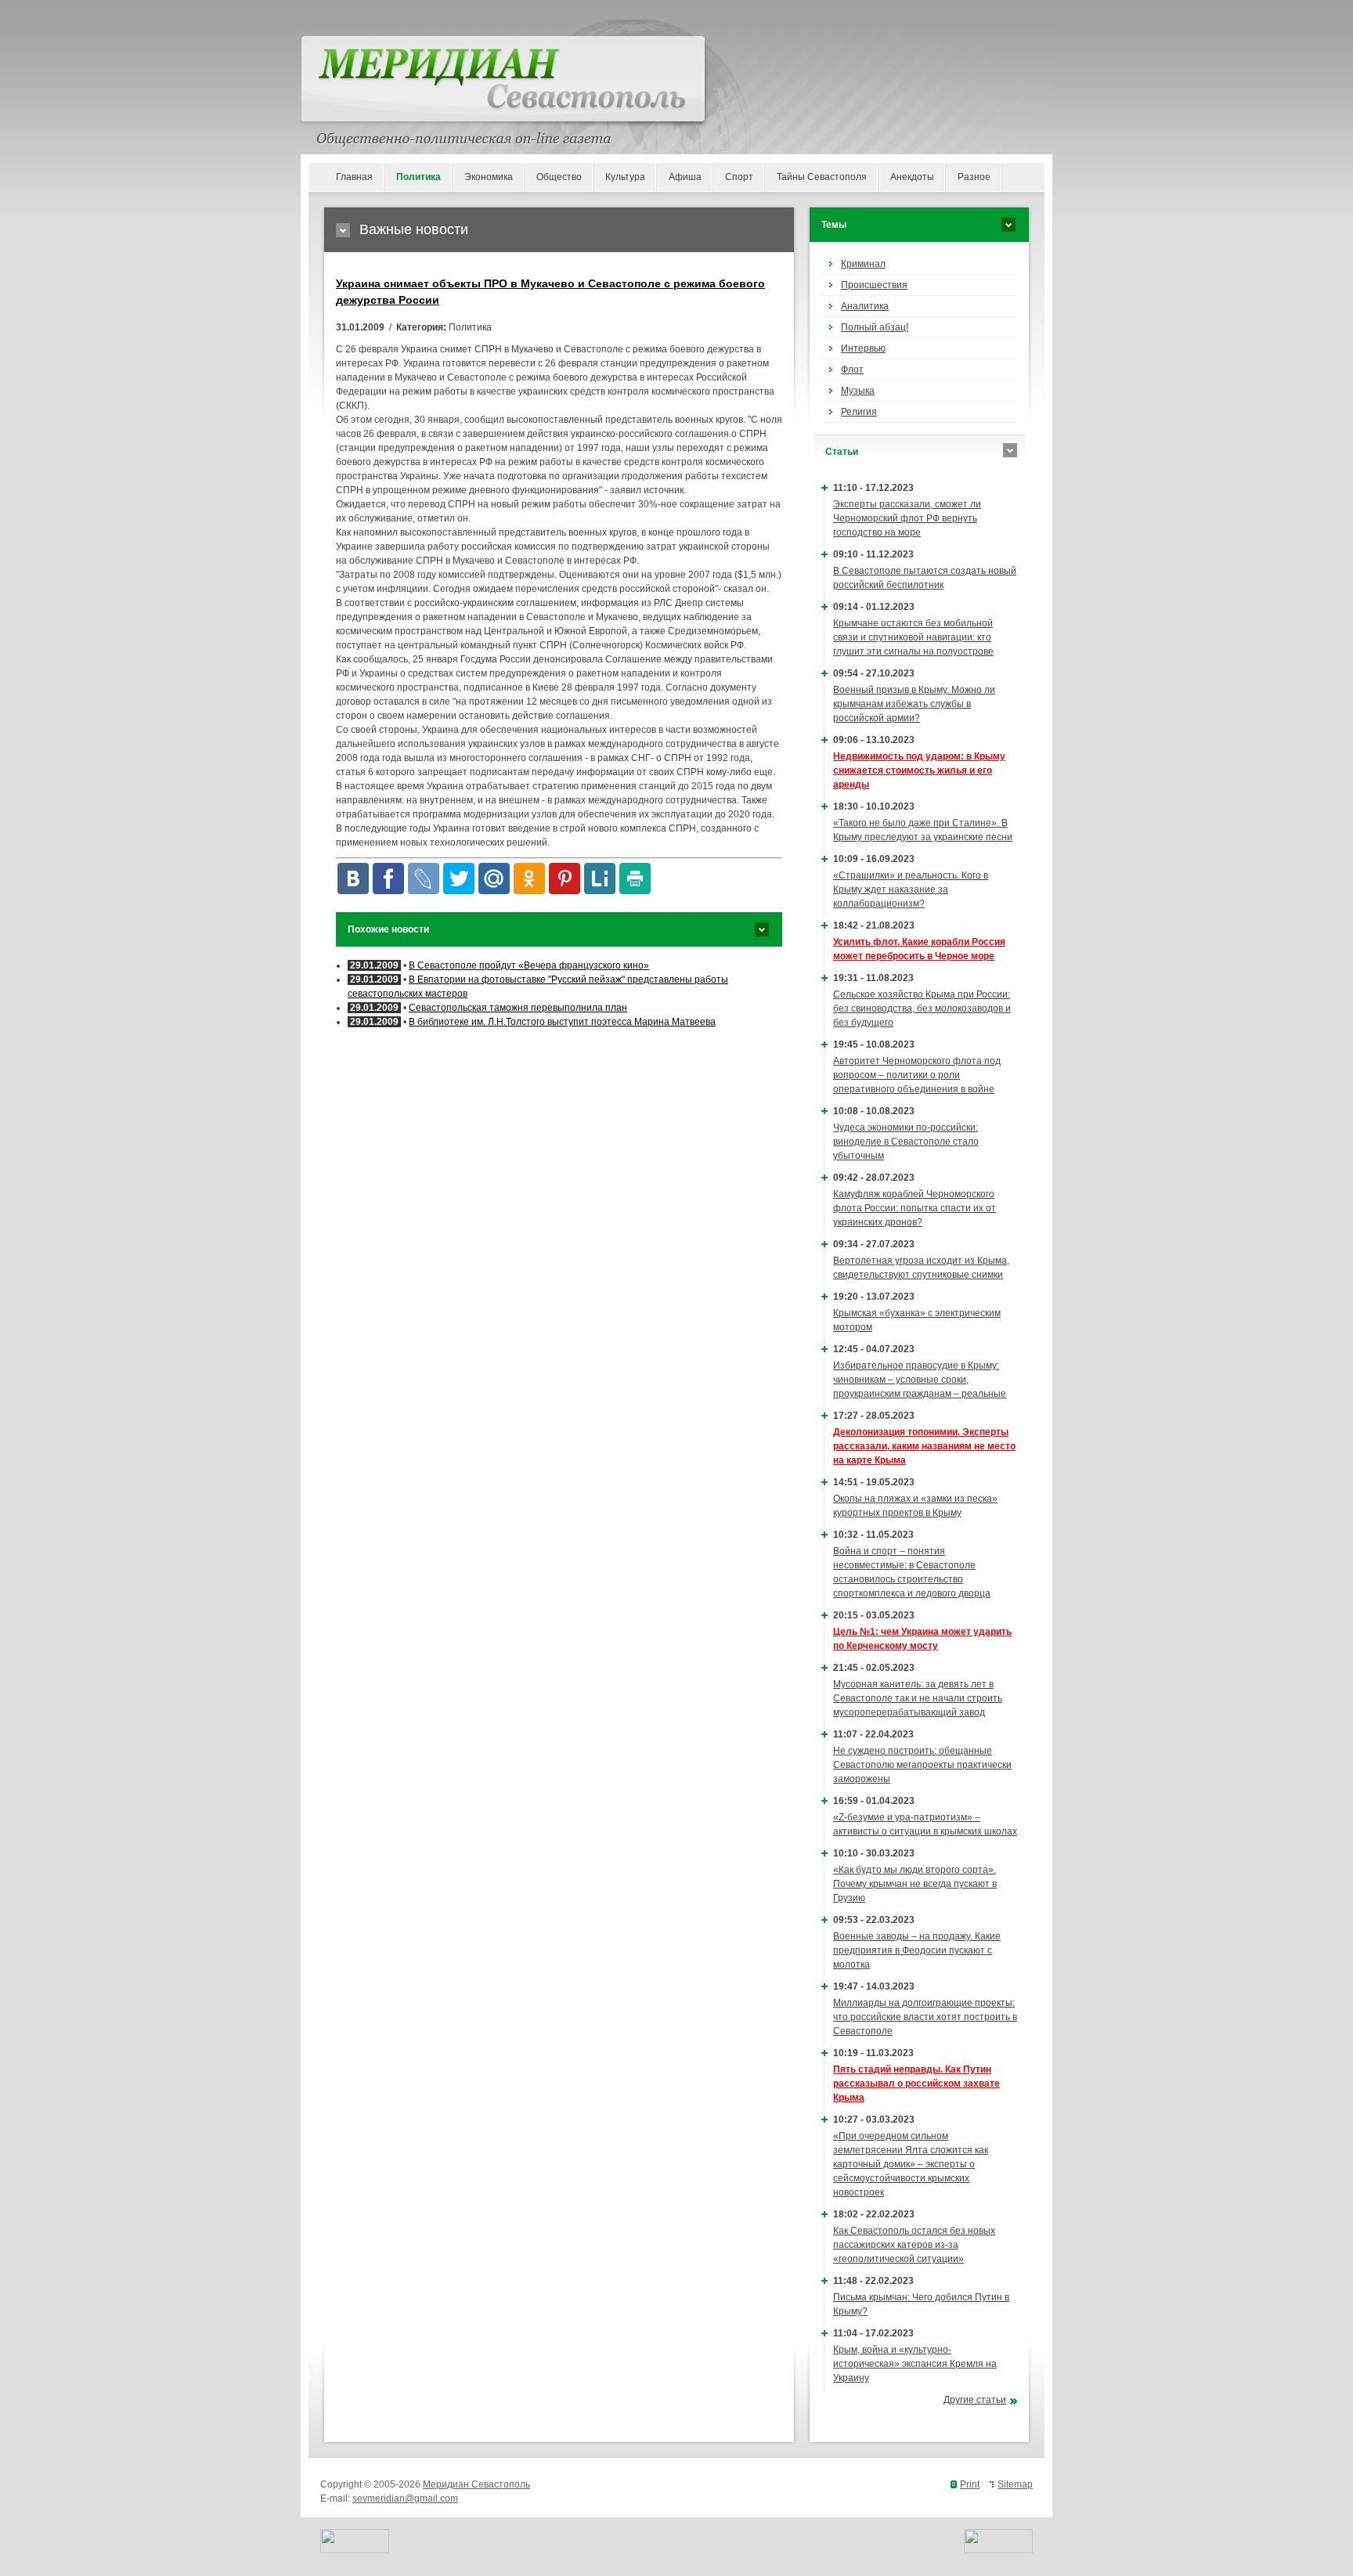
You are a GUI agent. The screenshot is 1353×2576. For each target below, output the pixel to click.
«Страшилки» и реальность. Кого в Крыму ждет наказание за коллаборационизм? (911, 889)
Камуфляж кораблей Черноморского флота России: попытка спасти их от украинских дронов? (915, 1208)
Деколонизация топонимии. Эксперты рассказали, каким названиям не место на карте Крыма (924, 1446)
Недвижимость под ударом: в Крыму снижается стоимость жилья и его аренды (919, 770)
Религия (859, 412)
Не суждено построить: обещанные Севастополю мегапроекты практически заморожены (922, 1765)
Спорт (739, 177)
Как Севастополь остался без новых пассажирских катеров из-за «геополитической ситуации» (914, 2245)
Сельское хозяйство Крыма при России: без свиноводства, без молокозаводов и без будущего (922, 1008)
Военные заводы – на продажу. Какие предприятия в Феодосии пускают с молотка (917, 1950)
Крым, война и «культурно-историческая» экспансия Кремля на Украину (915, 2364)
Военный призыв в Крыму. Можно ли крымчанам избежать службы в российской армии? (914, 704)
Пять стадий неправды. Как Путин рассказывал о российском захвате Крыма (916, 2084)
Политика (419, 177)
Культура (625, 177)
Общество (559, 177)
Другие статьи (975, 2400)
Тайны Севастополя (822, 177)
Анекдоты (912, 177)
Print (970, 2484)
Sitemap (1015, 2484)
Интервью (863, 348)
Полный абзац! (875, 327)
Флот (852, 370)
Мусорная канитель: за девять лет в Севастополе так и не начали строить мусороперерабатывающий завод (918, 1698)
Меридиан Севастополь (476, 2484)
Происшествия (874, 285)
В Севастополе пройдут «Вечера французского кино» (529, 965)
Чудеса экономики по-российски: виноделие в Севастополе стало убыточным (906, 1142)
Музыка (858, 391)
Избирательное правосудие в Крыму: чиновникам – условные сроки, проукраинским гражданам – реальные (920, 1380)
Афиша (685, 177)
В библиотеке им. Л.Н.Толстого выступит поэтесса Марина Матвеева (562, 1022)
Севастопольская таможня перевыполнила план (518, 1008)
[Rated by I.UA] (355, 2550)
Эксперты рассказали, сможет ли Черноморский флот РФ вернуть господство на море (907, 518)
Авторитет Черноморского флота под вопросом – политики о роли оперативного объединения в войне (917, 1075)
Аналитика (865, 306)
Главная (354, 177)
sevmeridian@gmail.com (405, 2498)
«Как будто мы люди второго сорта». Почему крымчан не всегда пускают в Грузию (915, 1884)
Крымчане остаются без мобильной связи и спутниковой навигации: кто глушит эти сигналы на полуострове (913, 637)
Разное (974, 177)
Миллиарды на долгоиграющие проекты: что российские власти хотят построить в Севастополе (925, 2017)
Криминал (863, 264)
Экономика (489, 177)
